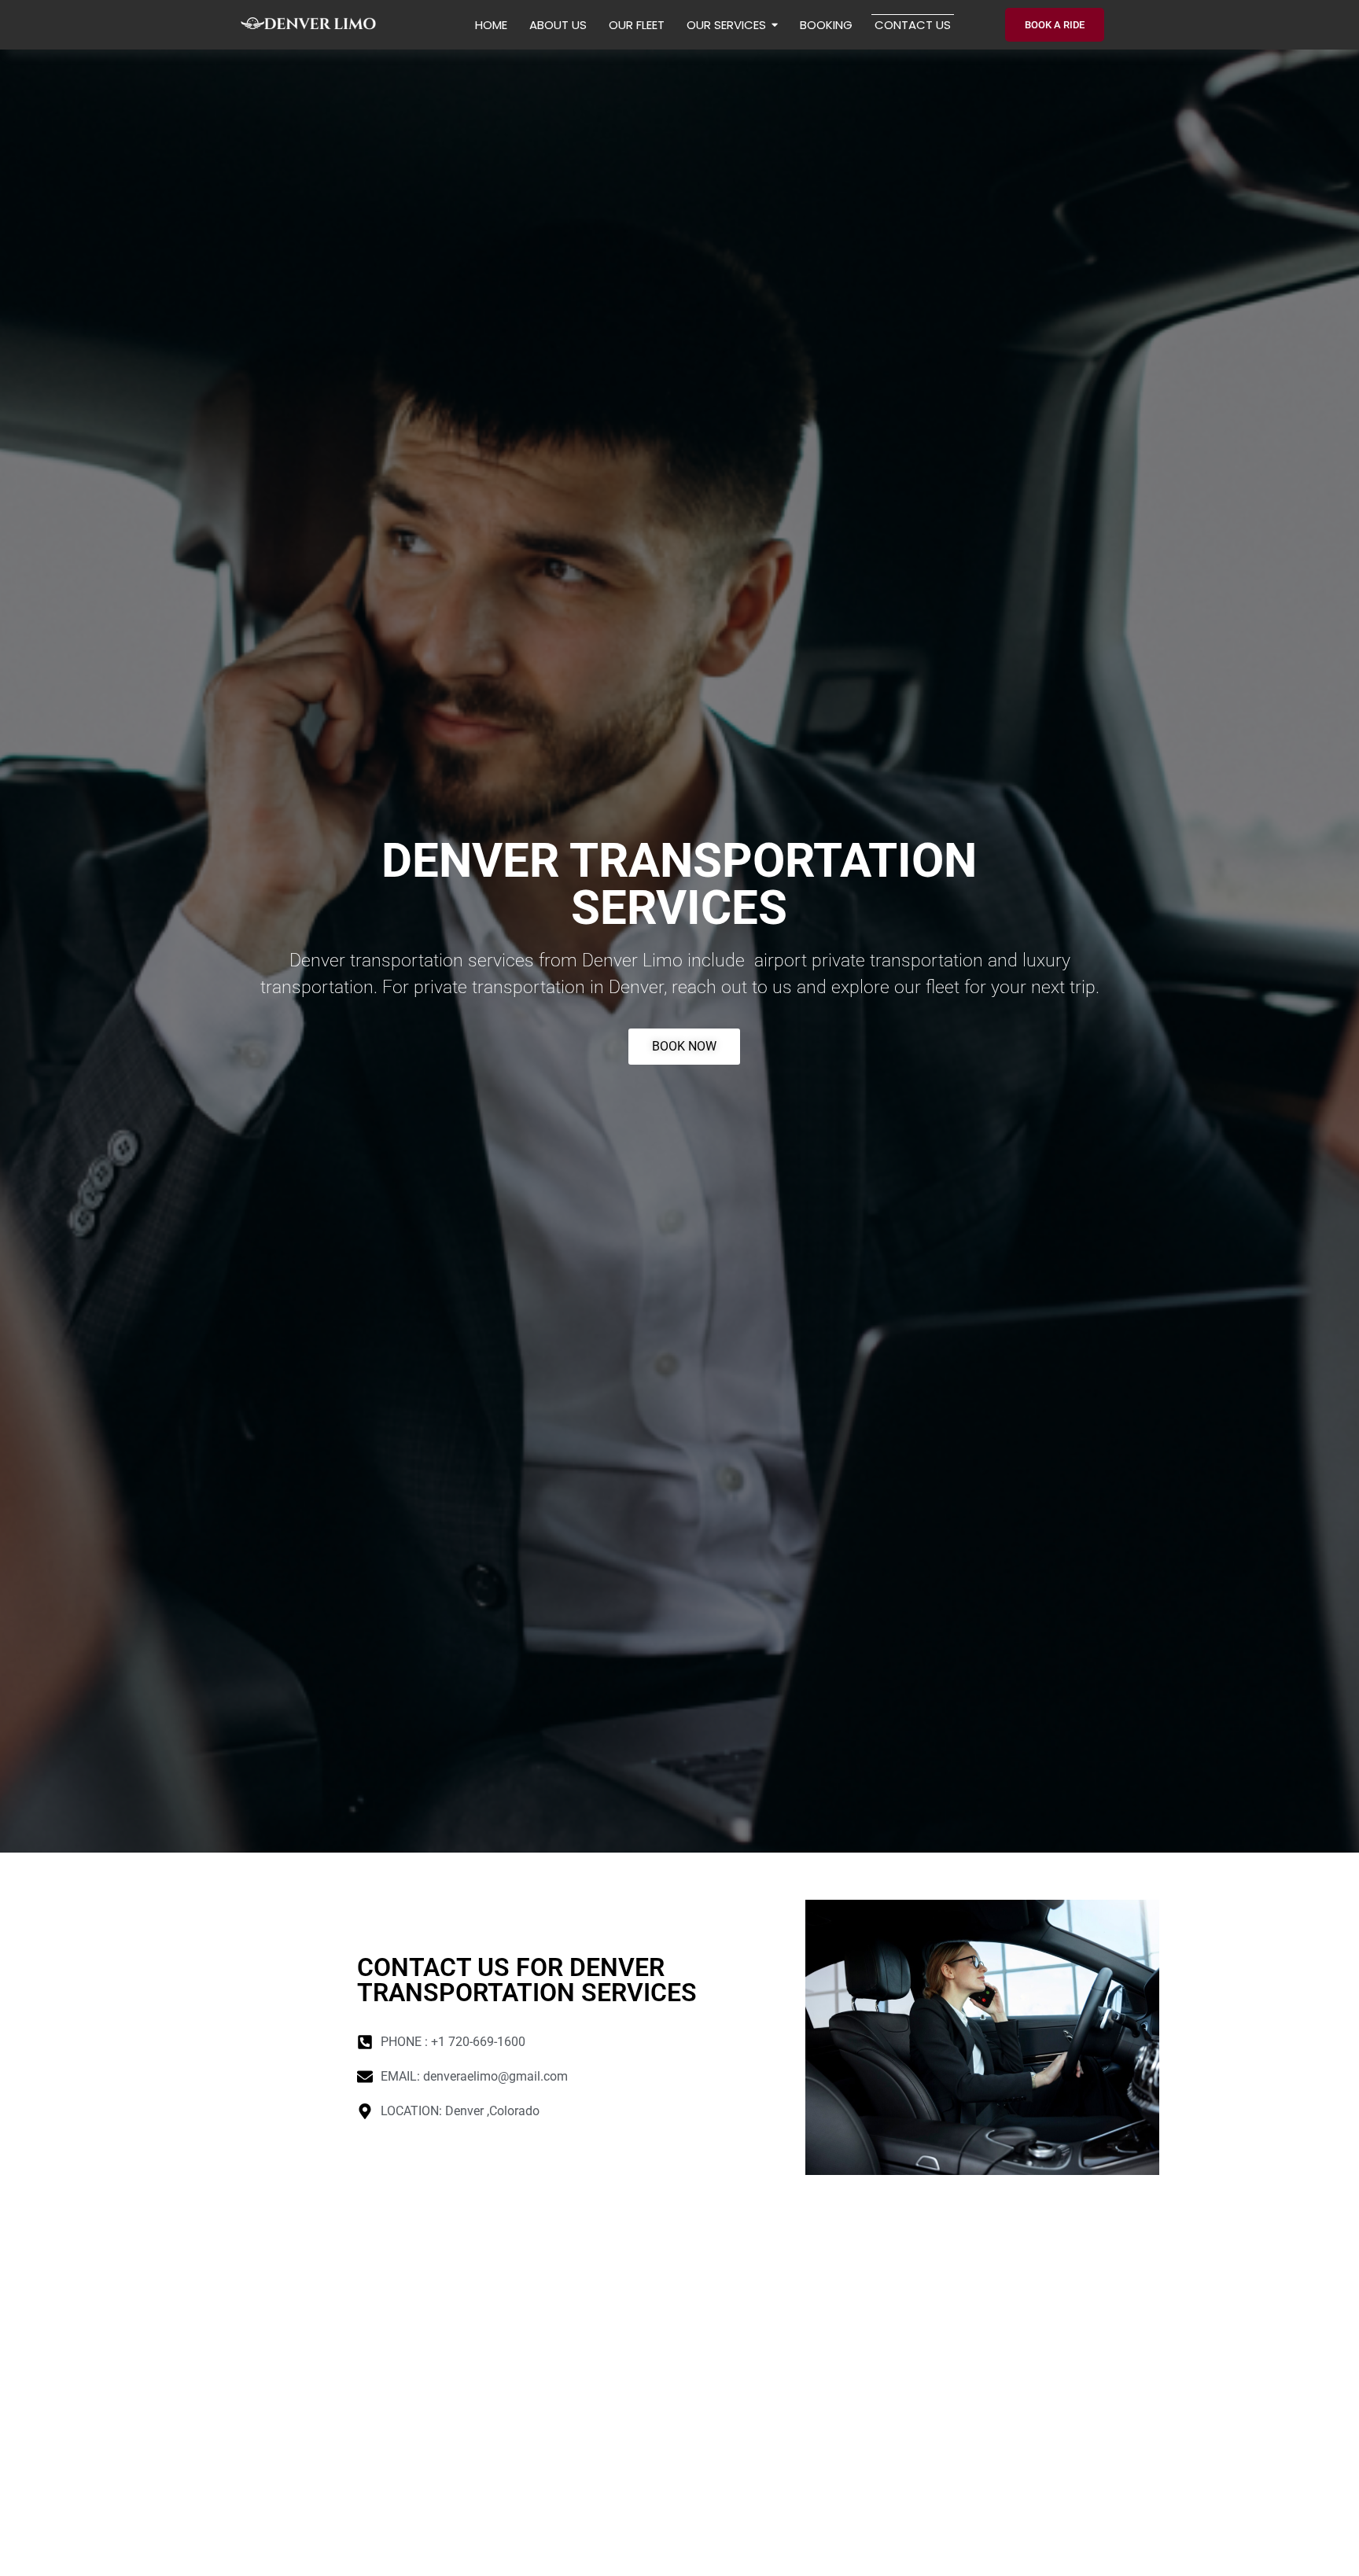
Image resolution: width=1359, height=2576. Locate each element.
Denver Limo (632, 960)
